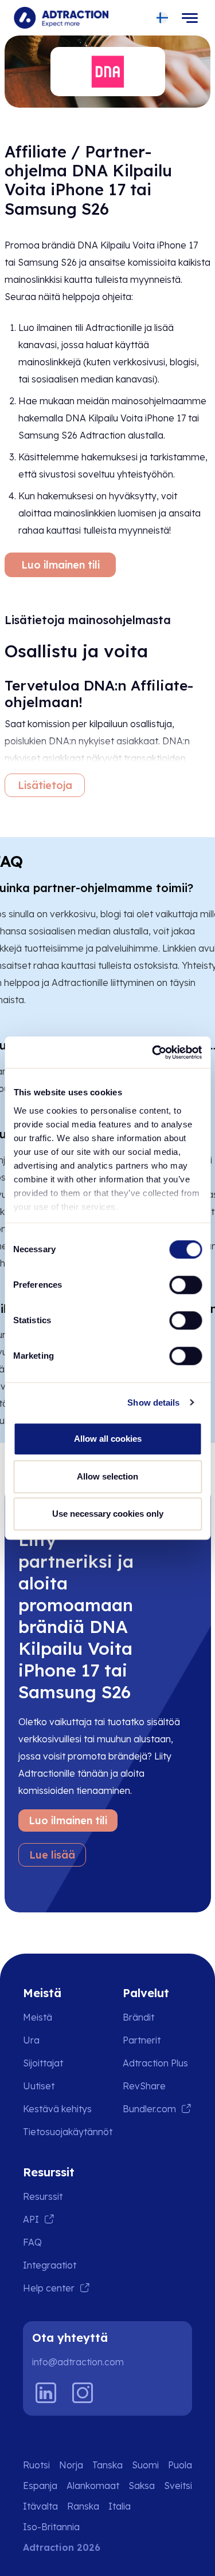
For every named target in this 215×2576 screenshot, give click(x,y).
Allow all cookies (108, 1439)
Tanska (107, 2465)
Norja (71, 2465)
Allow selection (107, 1476)
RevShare (144, 2086)
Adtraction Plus (155, 2063)
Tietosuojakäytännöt (68, 2132)
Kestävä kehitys (57, 2109)
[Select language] (163, 18)
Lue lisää (52, 1855)
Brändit (138, 2017)
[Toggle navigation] (190, 18)
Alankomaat (93, 2486)
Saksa (142, 2486)
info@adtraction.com (78, 2362)
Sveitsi (178, 2486)
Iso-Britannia (51, 2527)
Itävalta (40, 2506)
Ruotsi (36, 2465)
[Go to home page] (61, 18)
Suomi (145, 2465)
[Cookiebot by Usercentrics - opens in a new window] (153, 1052)
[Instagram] (83, 2393)
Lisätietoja (45, 785)
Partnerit (142, 2040)
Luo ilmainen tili (60, 565)
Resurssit (43, 2196)
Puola (180, 2465)
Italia (120, 2506)
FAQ (32, 2242)
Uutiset (39, 2086)
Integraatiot (50, 2265)
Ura (31, 2040)
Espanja (40, 2486)
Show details (153, 1403)
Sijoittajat (43, 2063)
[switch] (185, 1285)
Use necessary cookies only (108, 1514)
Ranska (83, 2506)
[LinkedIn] (46, 2393)
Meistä (38, 2017)
